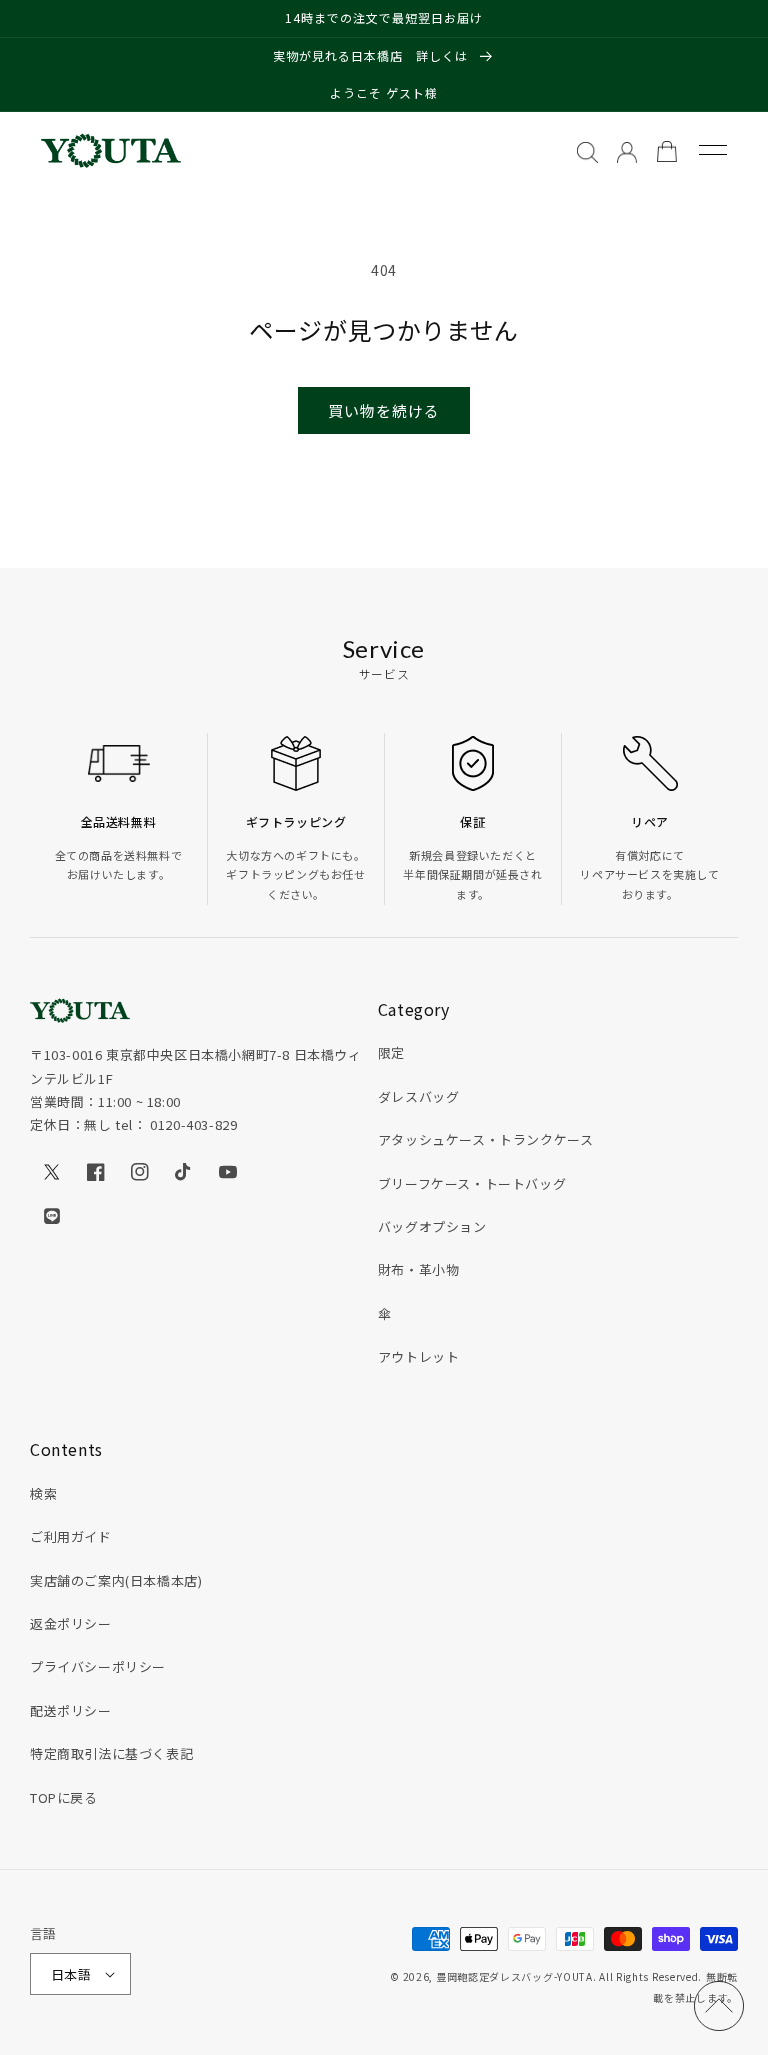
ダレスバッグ (419, 1096)
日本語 (71, 1974)
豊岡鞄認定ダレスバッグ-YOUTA (514, 1976)
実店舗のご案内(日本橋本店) (116, 1580)
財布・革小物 (419, 1269)
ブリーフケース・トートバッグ (472, 1183)
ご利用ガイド (71, 1536)
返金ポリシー (71, 1623)
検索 (43, 1493)
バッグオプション (432, 1226)
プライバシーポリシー (98, 1666)
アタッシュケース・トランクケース (486, 1139)
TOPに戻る (64, 1797)
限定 (391, 1052)
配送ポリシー (71, 1710)
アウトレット (419, 1356)
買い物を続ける (384, 410)
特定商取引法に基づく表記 (111, 1753)
